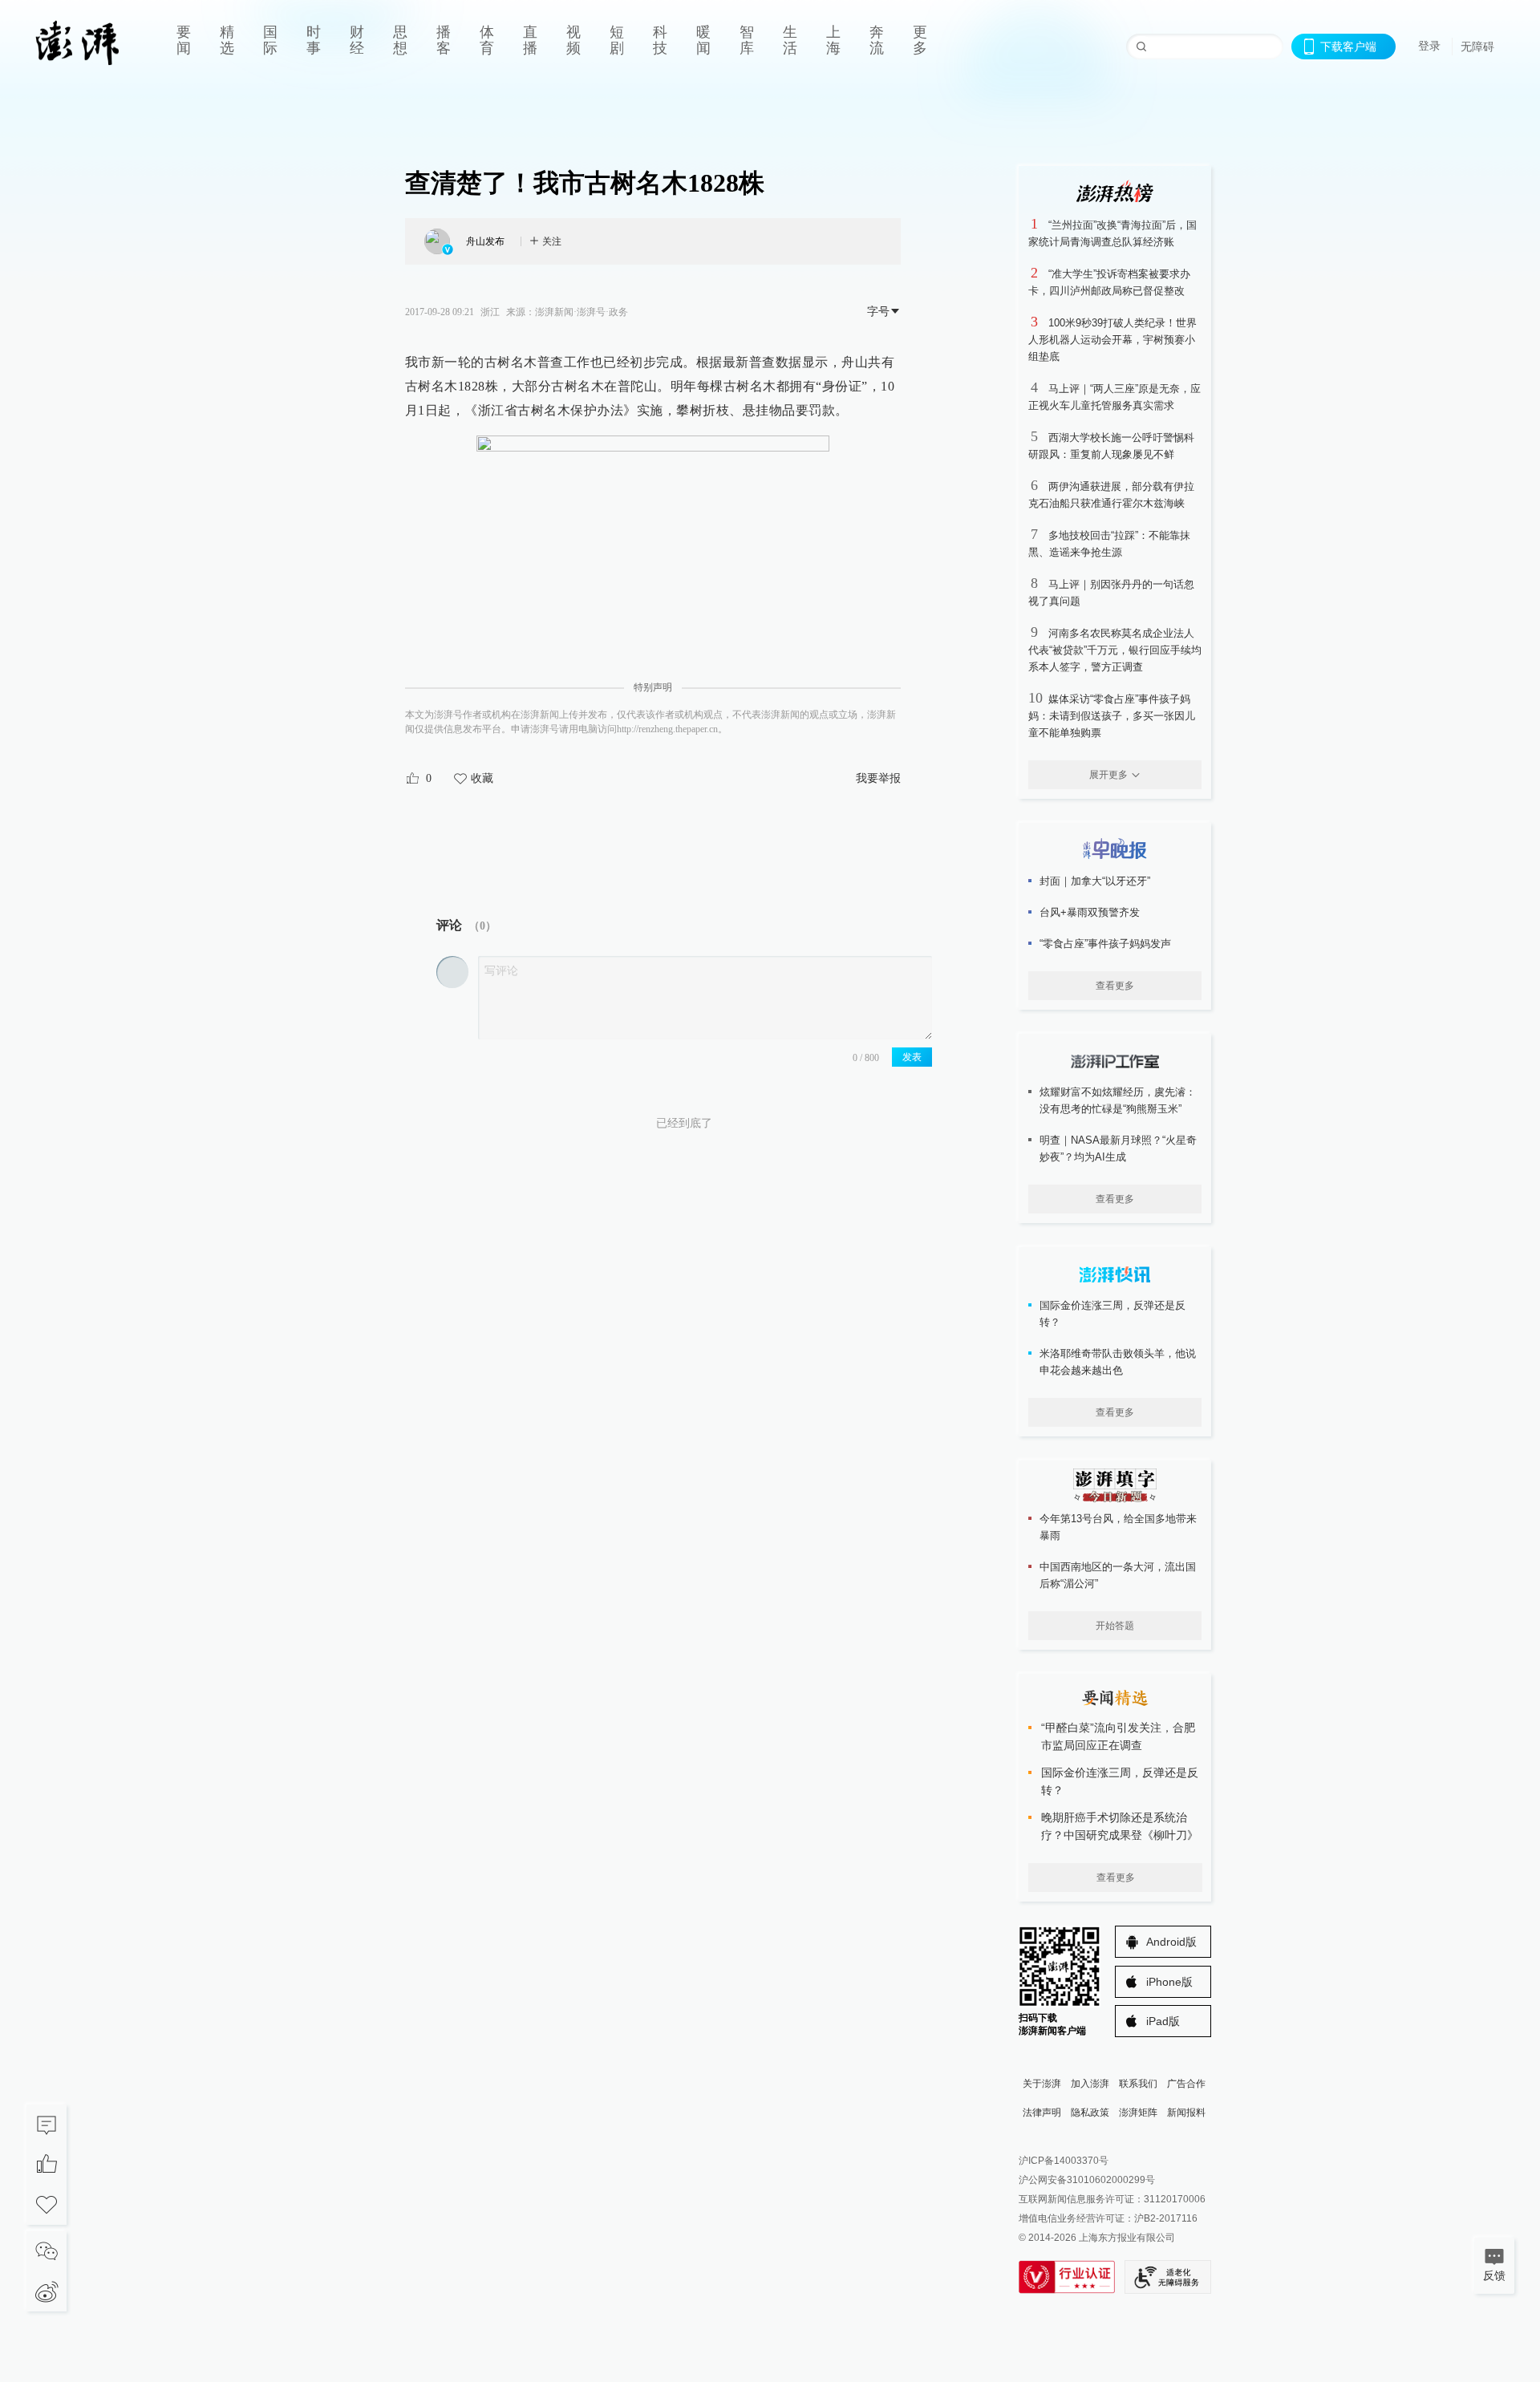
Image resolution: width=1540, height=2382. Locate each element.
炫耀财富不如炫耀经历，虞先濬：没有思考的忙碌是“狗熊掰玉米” (1118, 1100)
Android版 (1171, 1942)
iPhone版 (1169, 1982)
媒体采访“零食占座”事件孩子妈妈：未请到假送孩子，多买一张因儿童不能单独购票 (1112, 716)
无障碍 (1477, 47)
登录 (1429, 46)
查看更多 (1115, 986)
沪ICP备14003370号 (1064, 2161)
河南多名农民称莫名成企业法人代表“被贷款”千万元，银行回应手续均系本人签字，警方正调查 (1115, 650)
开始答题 (1115, 1626)
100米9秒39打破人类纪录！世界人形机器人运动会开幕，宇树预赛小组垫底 (1112, 340)
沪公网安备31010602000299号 (1087, 2180)
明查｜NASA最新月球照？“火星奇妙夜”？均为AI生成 (1118, 1148)
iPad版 (1163, 2021)
